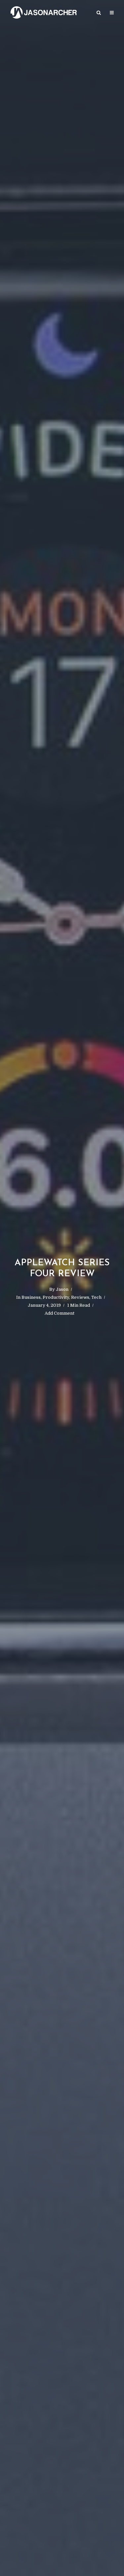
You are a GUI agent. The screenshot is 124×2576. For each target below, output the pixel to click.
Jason (62, 1289)
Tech (96, 1297)
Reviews (80, 1297)
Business (31, 1297)
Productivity (56, 1297)
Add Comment (60, 1313)
